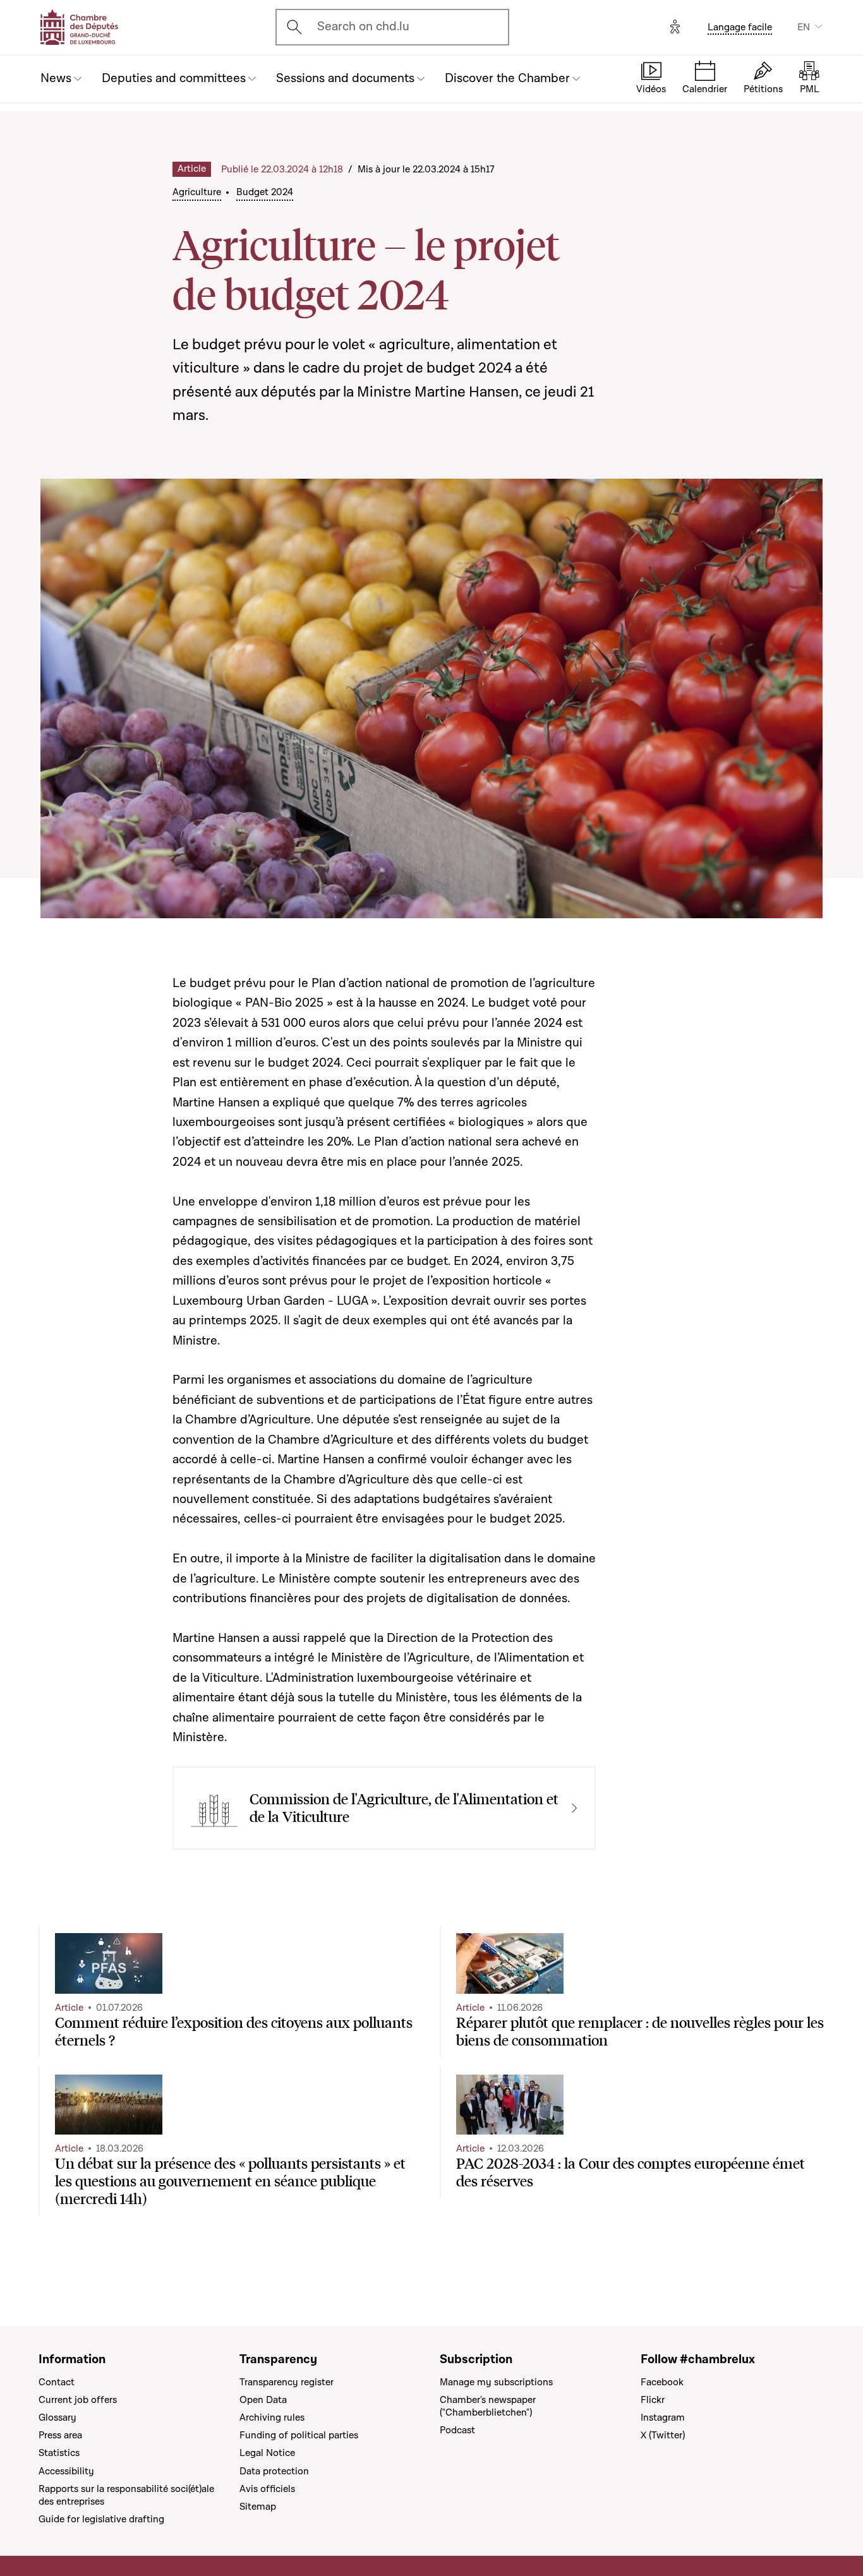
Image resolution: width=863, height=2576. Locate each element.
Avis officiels (267, 2489)
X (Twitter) (663, 2435)
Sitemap (258, 2507)
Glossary (57, 2417)
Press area (60, 2435)
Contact (57, 2382)
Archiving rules (272, 2417)
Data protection (274, 2471)
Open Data (263, 2400)
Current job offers (78, 2400)
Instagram (663, 2417)
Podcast (457, 2430)
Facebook (662, 2382)
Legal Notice (267, 2453)
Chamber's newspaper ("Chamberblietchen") (488, 2406)
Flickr (653, 2400)
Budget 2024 (265, 192)
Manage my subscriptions (496, 2382)
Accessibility (66, 2471)
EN (804, 27)
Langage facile (740, 27)
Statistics (59, 2453)
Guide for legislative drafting (101, 2519)
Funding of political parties (299, 2435)
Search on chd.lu (363, 27)
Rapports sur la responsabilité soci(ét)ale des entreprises (126, 2495)
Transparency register (287, 2382)
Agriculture (197, 192)
